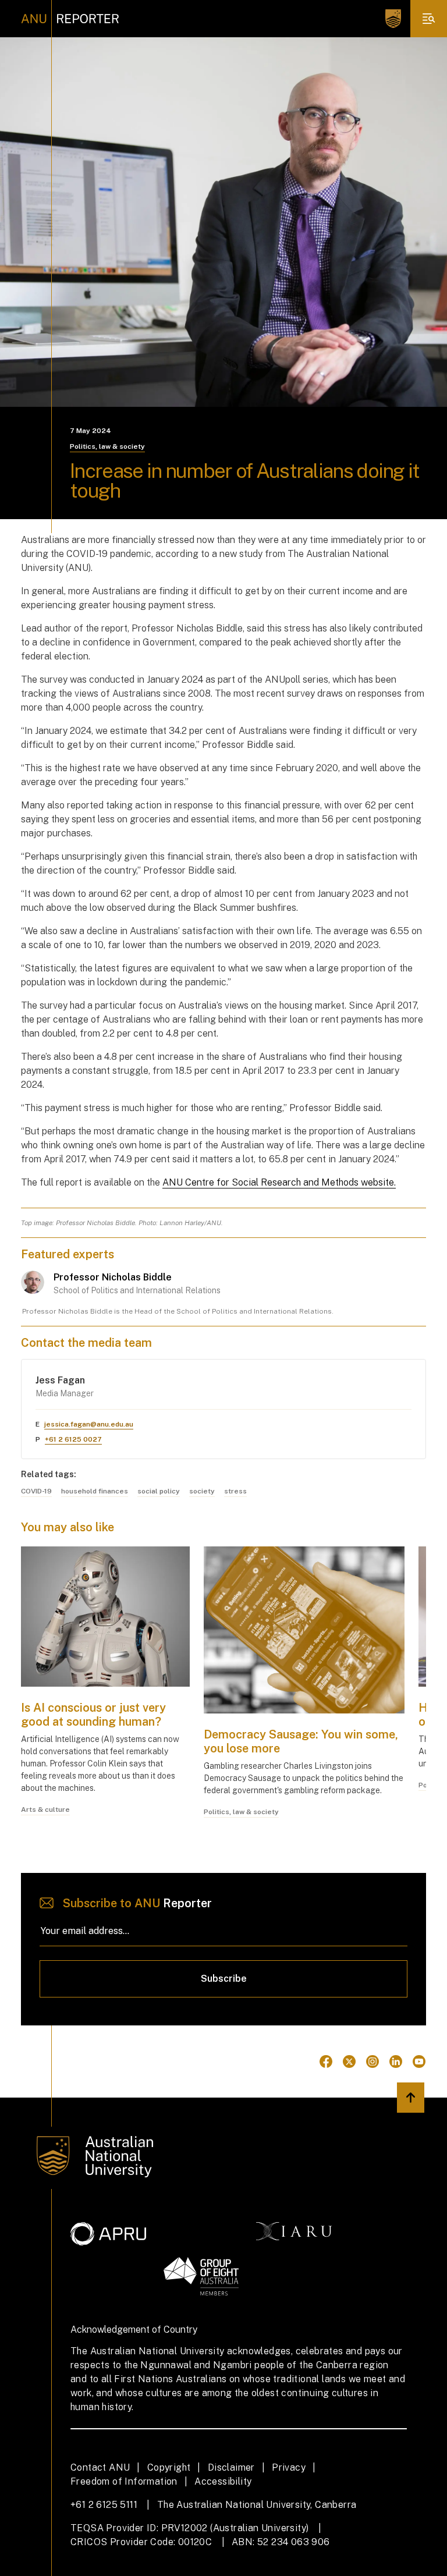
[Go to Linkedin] (396, 2061)
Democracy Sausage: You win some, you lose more (301, 1741)
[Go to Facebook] (326, 2061)
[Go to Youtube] (419, 2061)
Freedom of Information (124, 2481)
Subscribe (224, 1979)
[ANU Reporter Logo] (70, 19)
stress (235, 1491)
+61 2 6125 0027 (73, 1439)
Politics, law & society (107, 446)
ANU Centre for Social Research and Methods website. (279, 1182)
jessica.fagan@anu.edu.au (89, 1424)
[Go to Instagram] (372, 2061)
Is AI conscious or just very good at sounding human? (93, 1715)
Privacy (289, 2467)
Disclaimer (231, 2467)
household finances (95, 1491)
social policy (159, 1491)
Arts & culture (45, 1809)
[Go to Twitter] (349, 2061)
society (202, 1491)
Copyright (169, 2467)
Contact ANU (100, 2467)
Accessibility (223, 2481)
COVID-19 (36, 1491)
